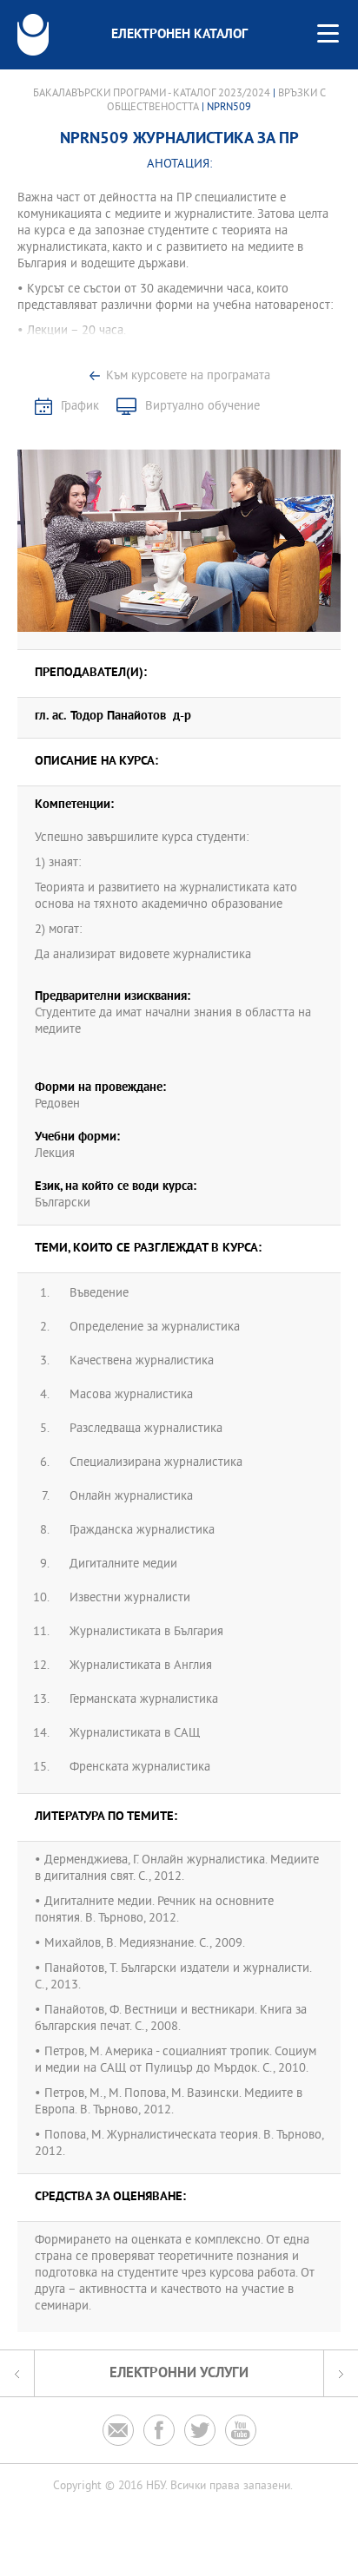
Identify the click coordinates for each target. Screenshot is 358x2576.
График (80, 407)
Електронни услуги (179, 2373)
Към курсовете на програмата (188, 376)
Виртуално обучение (202, 407)
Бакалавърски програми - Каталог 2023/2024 (152, 94)
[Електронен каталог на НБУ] (33, 35)
